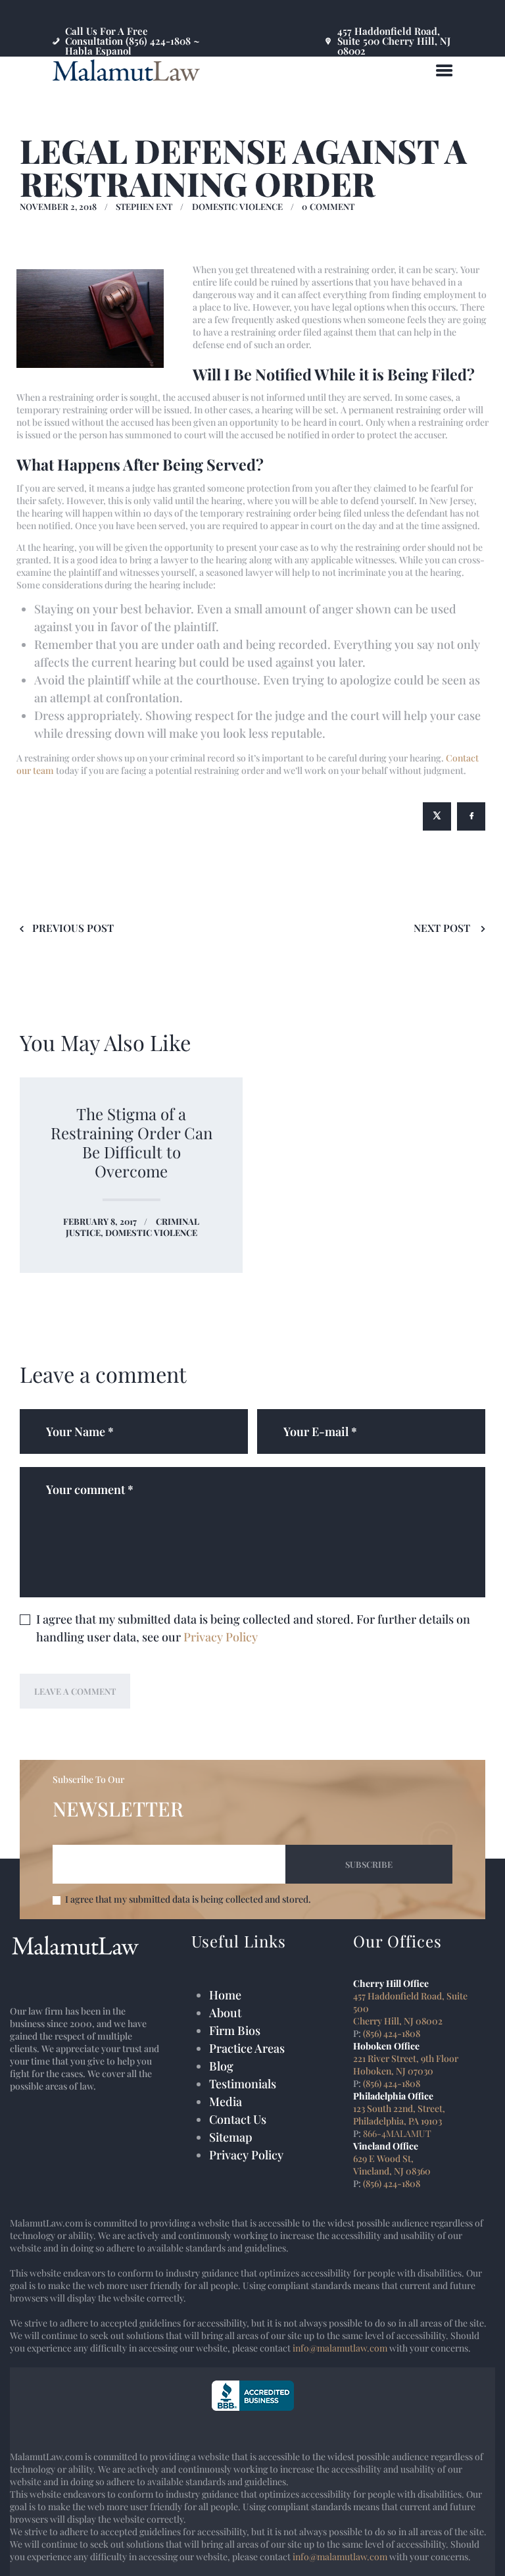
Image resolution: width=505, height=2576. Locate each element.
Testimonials (243, 2084)
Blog (221, 2066)
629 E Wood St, (383, 2158)
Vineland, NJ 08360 (392, 2171)
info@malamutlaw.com (340, 2348)
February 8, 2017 (100, 1221)
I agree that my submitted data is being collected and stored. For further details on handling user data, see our (253, 1628)
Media (226, 2101)
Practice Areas (247, 2048)
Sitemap (231, 2137)
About (225, 2013)
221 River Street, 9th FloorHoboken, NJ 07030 (406, 2065)
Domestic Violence (237, 206)
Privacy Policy (221, 1637)
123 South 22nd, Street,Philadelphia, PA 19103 (399, 2115)
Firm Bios (235, 2030)
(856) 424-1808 (392, 2033)
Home (225, 1995)
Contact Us (238, 2119)
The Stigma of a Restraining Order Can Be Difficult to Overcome (132, 1143)
